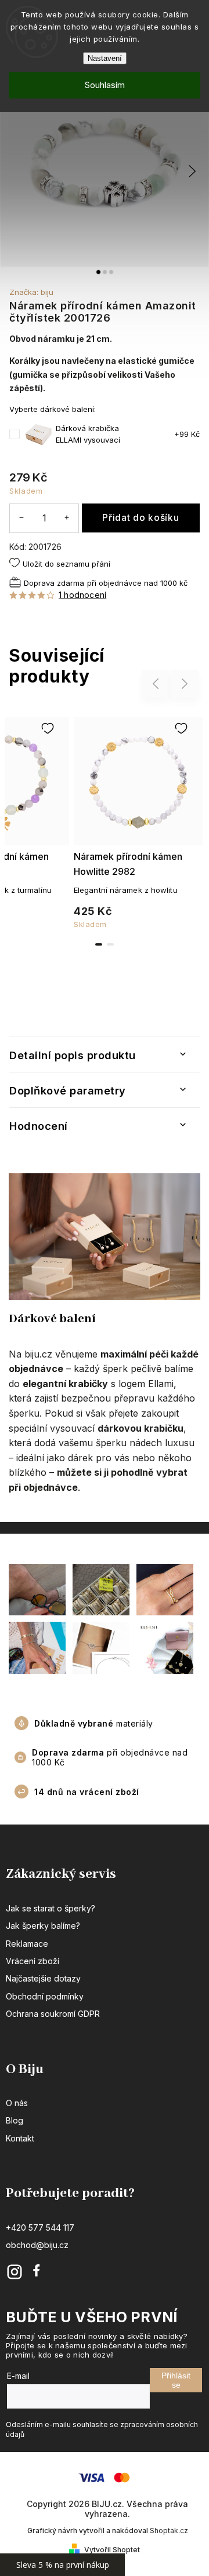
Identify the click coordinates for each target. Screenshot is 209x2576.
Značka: (31, 292)
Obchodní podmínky (45, 1996)
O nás (17, 2103)
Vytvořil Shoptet (112, 2550)
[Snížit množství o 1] (21, 518)
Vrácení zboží (33, 1961)
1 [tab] (99, 944)
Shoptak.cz (169, 2531)
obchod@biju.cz (37, 2245)
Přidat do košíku (140, 518)
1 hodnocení (82, 595)
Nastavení (105, 58)
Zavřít (172, 615)
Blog (15, 2120)
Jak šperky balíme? (43, 1926)
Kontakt (20, 2138)
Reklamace (27, 1944)
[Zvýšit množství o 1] (67, 518)
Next (185, 683)
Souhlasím (105, 85)
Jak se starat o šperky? (51, 1908)
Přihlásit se (176, 2380)
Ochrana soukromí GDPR (53, 2014)
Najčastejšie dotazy (43, 1978)
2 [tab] (110, 944)
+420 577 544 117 (40, 2227)
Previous (157, 683)
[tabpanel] (138, 820)
